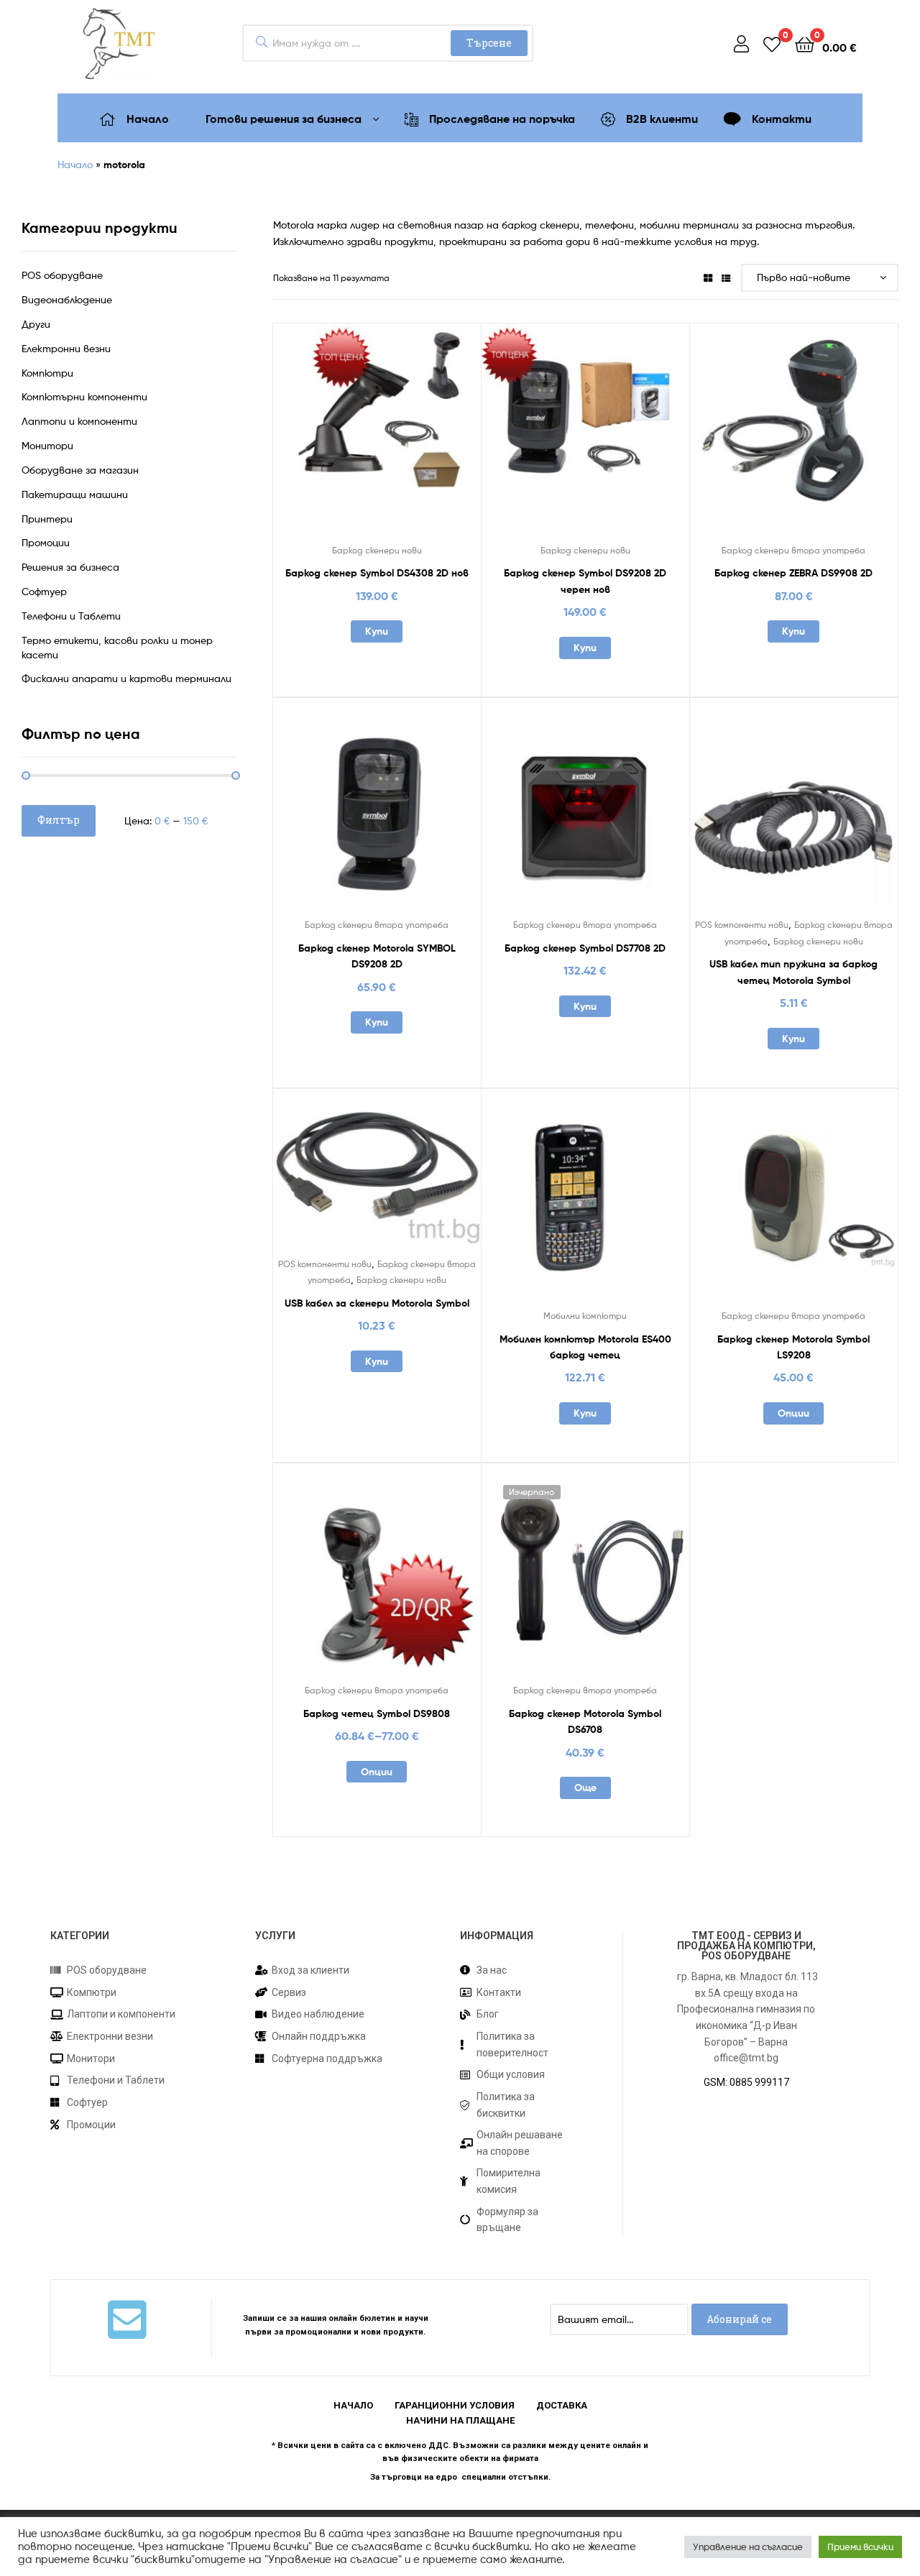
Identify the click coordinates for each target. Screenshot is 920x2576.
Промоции (46, 542)
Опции (793, 1413)
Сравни (377, 438)
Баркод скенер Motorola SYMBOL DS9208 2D (377, 956)
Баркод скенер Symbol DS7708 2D (585, 948)
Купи (377, 631)
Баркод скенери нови (377, 550)
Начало (75, 164)
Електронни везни (66, 348)
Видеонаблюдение (67, 299)
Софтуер (44, 591)
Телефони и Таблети (71, 616)
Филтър (59, 820)
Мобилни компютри (585, 1316)
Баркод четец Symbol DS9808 (377, 1713)
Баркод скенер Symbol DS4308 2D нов (377, 573)
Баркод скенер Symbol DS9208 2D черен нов (585, 581)
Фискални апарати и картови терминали (126, 678)
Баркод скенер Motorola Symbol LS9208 (793, 1347)
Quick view (412, 438)
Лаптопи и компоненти (79, 421)
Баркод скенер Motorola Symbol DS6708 (585, 1722)
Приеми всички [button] (860, 2547)
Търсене (489, 43)
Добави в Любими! (341, 438)
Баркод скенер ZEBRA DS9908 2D (793, 573)
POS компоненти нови (742, 925)
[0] (772, 43)
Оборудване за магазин (80, 470)
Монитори (47, 445)
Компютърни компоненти (84, 396)
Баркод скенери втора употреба (793, 550)
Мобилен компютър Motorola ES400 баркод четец (585, 1347)
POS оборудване (62, 275)
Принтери (47, 519)
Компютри (47, 373)
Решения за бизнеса (70, 567)
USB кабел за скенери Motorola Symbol (377, 1303)
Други (36, 324)
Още (585, 1788)
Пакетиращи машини (75, 494)
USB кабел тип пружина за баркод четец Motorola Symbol (793, 972)
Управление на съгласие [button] (748, 2547)
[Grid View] (708, 278)
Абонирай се (739, 2319)
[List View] (726, 278)
